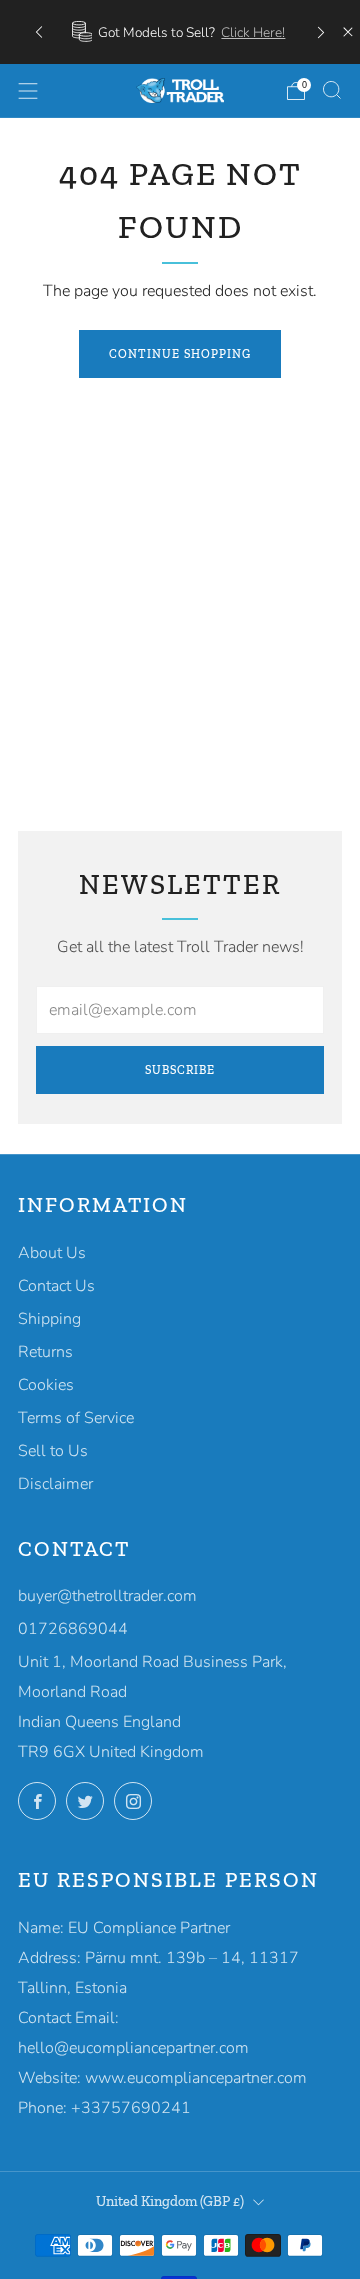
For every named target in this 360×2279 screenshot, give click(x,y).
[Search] (332, 90)
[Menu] (28, 91)
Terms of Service (76, 1418)
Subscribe (180, 1070)
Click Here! (253, 32)
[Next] (321, 31)
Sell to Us (53, 1451)
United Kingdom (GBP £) (170, 2201)
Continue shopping (180, 354)
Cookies (46, 1385)
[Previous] (39, 31)
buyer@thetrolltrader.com (107, 1596)
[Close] (348, 32)
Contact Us (56, 1286)
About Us (52, 1253)
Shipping (49, 1319)
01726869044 (73, 1629)
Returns (45, 1352)
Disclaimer (55, 1484)
